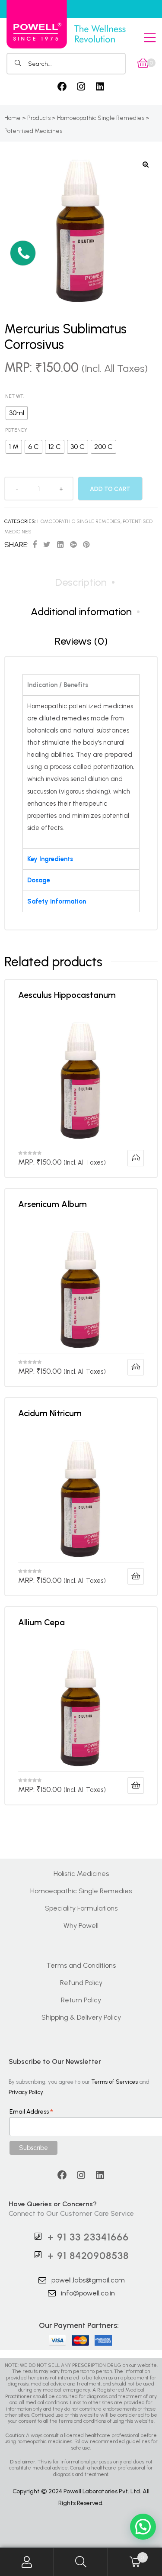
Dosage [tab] (39, 880)
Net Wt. (14, 396)
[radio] (17, 413)
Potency (16, 430)
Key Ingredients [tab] (50, 859)
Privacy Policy (26, 2092)
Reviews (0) (81, 641)
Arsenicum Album (52, 1204)
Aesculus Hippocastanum (68, 995)
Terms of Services (114, 2082)
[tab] (81, 582)
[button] (23, 253)
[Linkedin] (100, 87)
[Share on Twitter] (47, 545)
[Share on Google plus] (73, 545)
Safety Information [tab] (57, 901)
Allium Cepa (41, 1622)
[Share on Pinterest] (86, 545)
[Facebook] (62, 87)
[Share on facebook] (35, 545)
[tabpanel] (81, 772)
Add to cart (110, 489)
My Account (27, 2562)
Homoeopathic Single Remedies (79, 521)
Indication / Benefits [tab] (58, 685)
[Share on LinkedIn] (60, 545)
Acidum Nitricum (50, 1413)
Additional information (81, 612)
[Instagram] (81, 87)
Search (81, 2562)
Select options (136, 1158)
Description (81, 582)
